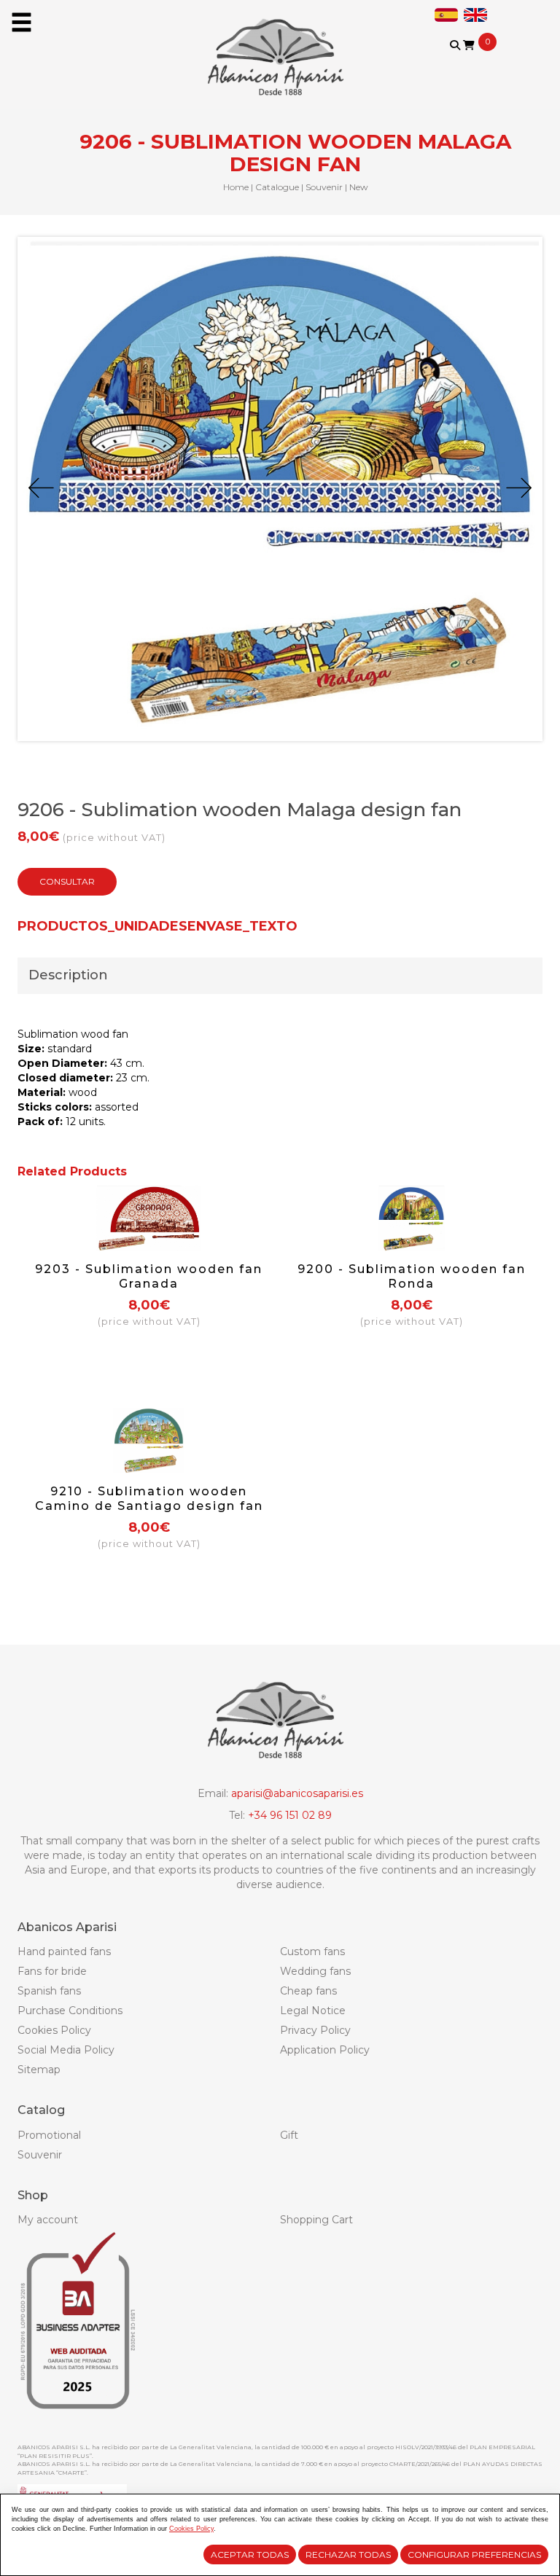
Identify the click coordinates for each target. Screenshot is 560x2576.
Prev (41, 488)
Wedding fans (315, 1971)
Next (519, 488)
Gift (289, 2135)
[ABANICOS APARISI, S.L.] (280, 48)
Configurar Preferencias (474, 2555)
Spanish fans (49, 1991)
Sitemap (39, 2070)
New (359, 187)
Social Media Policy (66, 2050)
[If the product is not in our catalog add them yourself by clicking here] (465, 59)
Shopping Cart (316, 2220)
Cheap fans (308, 1991)
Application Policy (325, 2050)
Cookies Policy (54, 2030)
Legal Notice (313, 2011)
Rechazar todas (348, 2555)
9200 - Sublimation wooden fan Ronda (412, 1276)
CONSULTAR (67, 881)
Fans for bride (52, 1971)
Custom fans (312, 1951)
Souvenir (324, 187)
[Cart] (469, 45)
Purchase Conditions (70, 2011)
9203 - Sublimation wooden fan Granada (149, 1276)
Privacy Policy (315, 2030)
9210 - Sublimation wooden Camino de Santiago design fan (149, 1499)
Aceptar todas (250, 2555)
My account (48, 2220)
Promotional (49, 2135)
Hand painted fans (64, 1951)
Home (236, 187)
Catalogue (277, 187)
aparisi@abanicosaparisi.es (297, 1793)
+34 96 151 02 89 (290, 1815)
